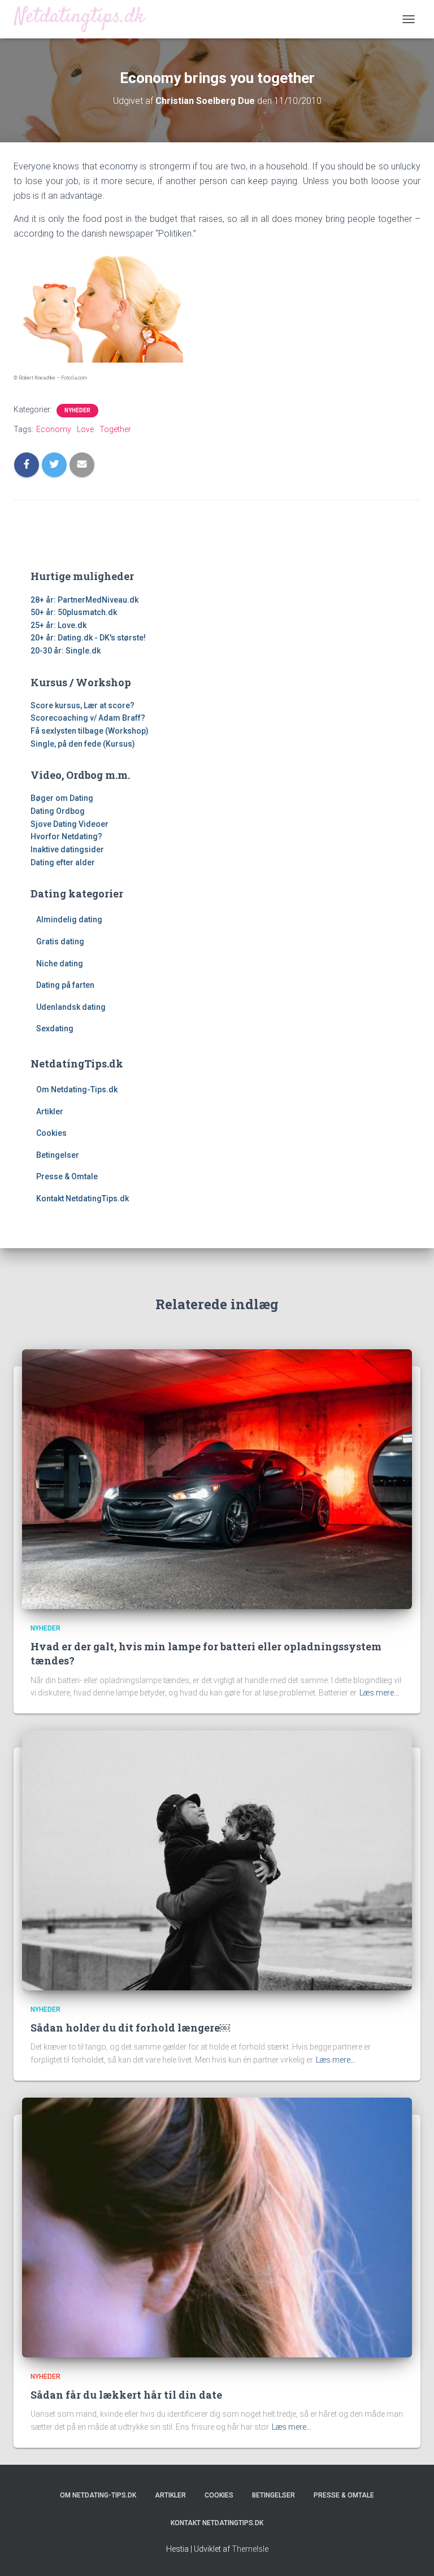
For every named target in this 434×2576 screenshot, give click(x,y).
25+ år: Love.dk (58, 625)
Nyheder (77, 410)
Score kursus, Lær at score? (83, 705)
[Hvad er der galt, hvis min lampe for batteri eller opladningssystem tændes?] (217, 1478)
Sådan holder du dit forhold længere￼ (130, 2028)
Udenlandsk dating (71, 1007)
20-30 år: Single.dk (66, 651)
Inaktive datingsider (67, 849)
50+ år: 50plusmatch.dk (74, 612)
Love (85, 429)
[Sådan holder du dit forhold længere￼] (217, 1860)
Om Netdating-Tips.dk (77, 1089)
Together (115, 429)
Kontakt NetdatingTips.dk (83, 1198)
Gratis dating (60, 942)
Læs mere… (379, 1693)
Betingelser (58, 1155)
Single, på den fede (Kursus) (83, 744)
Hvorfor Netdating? (66, 836)
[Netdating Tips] (84, 19)
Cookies (51, 1133)
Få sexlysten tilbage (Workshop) (90, 731)
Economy (54, 429)
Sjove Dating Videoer (70, 824)
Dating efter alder (63, 862)
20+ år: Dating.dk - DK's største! (88, 638)
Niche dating (60, 964)
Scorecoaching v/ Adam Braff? (88, 718)
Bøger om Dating (62, 798)
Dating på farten (65, 985)
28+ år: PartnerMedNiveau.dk (84, 600)
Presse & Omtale (67, 1176)
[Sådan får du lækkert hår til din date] (217, 2226)
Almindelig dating (69, 919)
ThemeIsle (250, 2549)
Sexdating (55, 1028)
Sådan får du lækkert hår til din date (126, 2395)
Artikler (50, 1112)
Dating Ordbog (58, 811)
